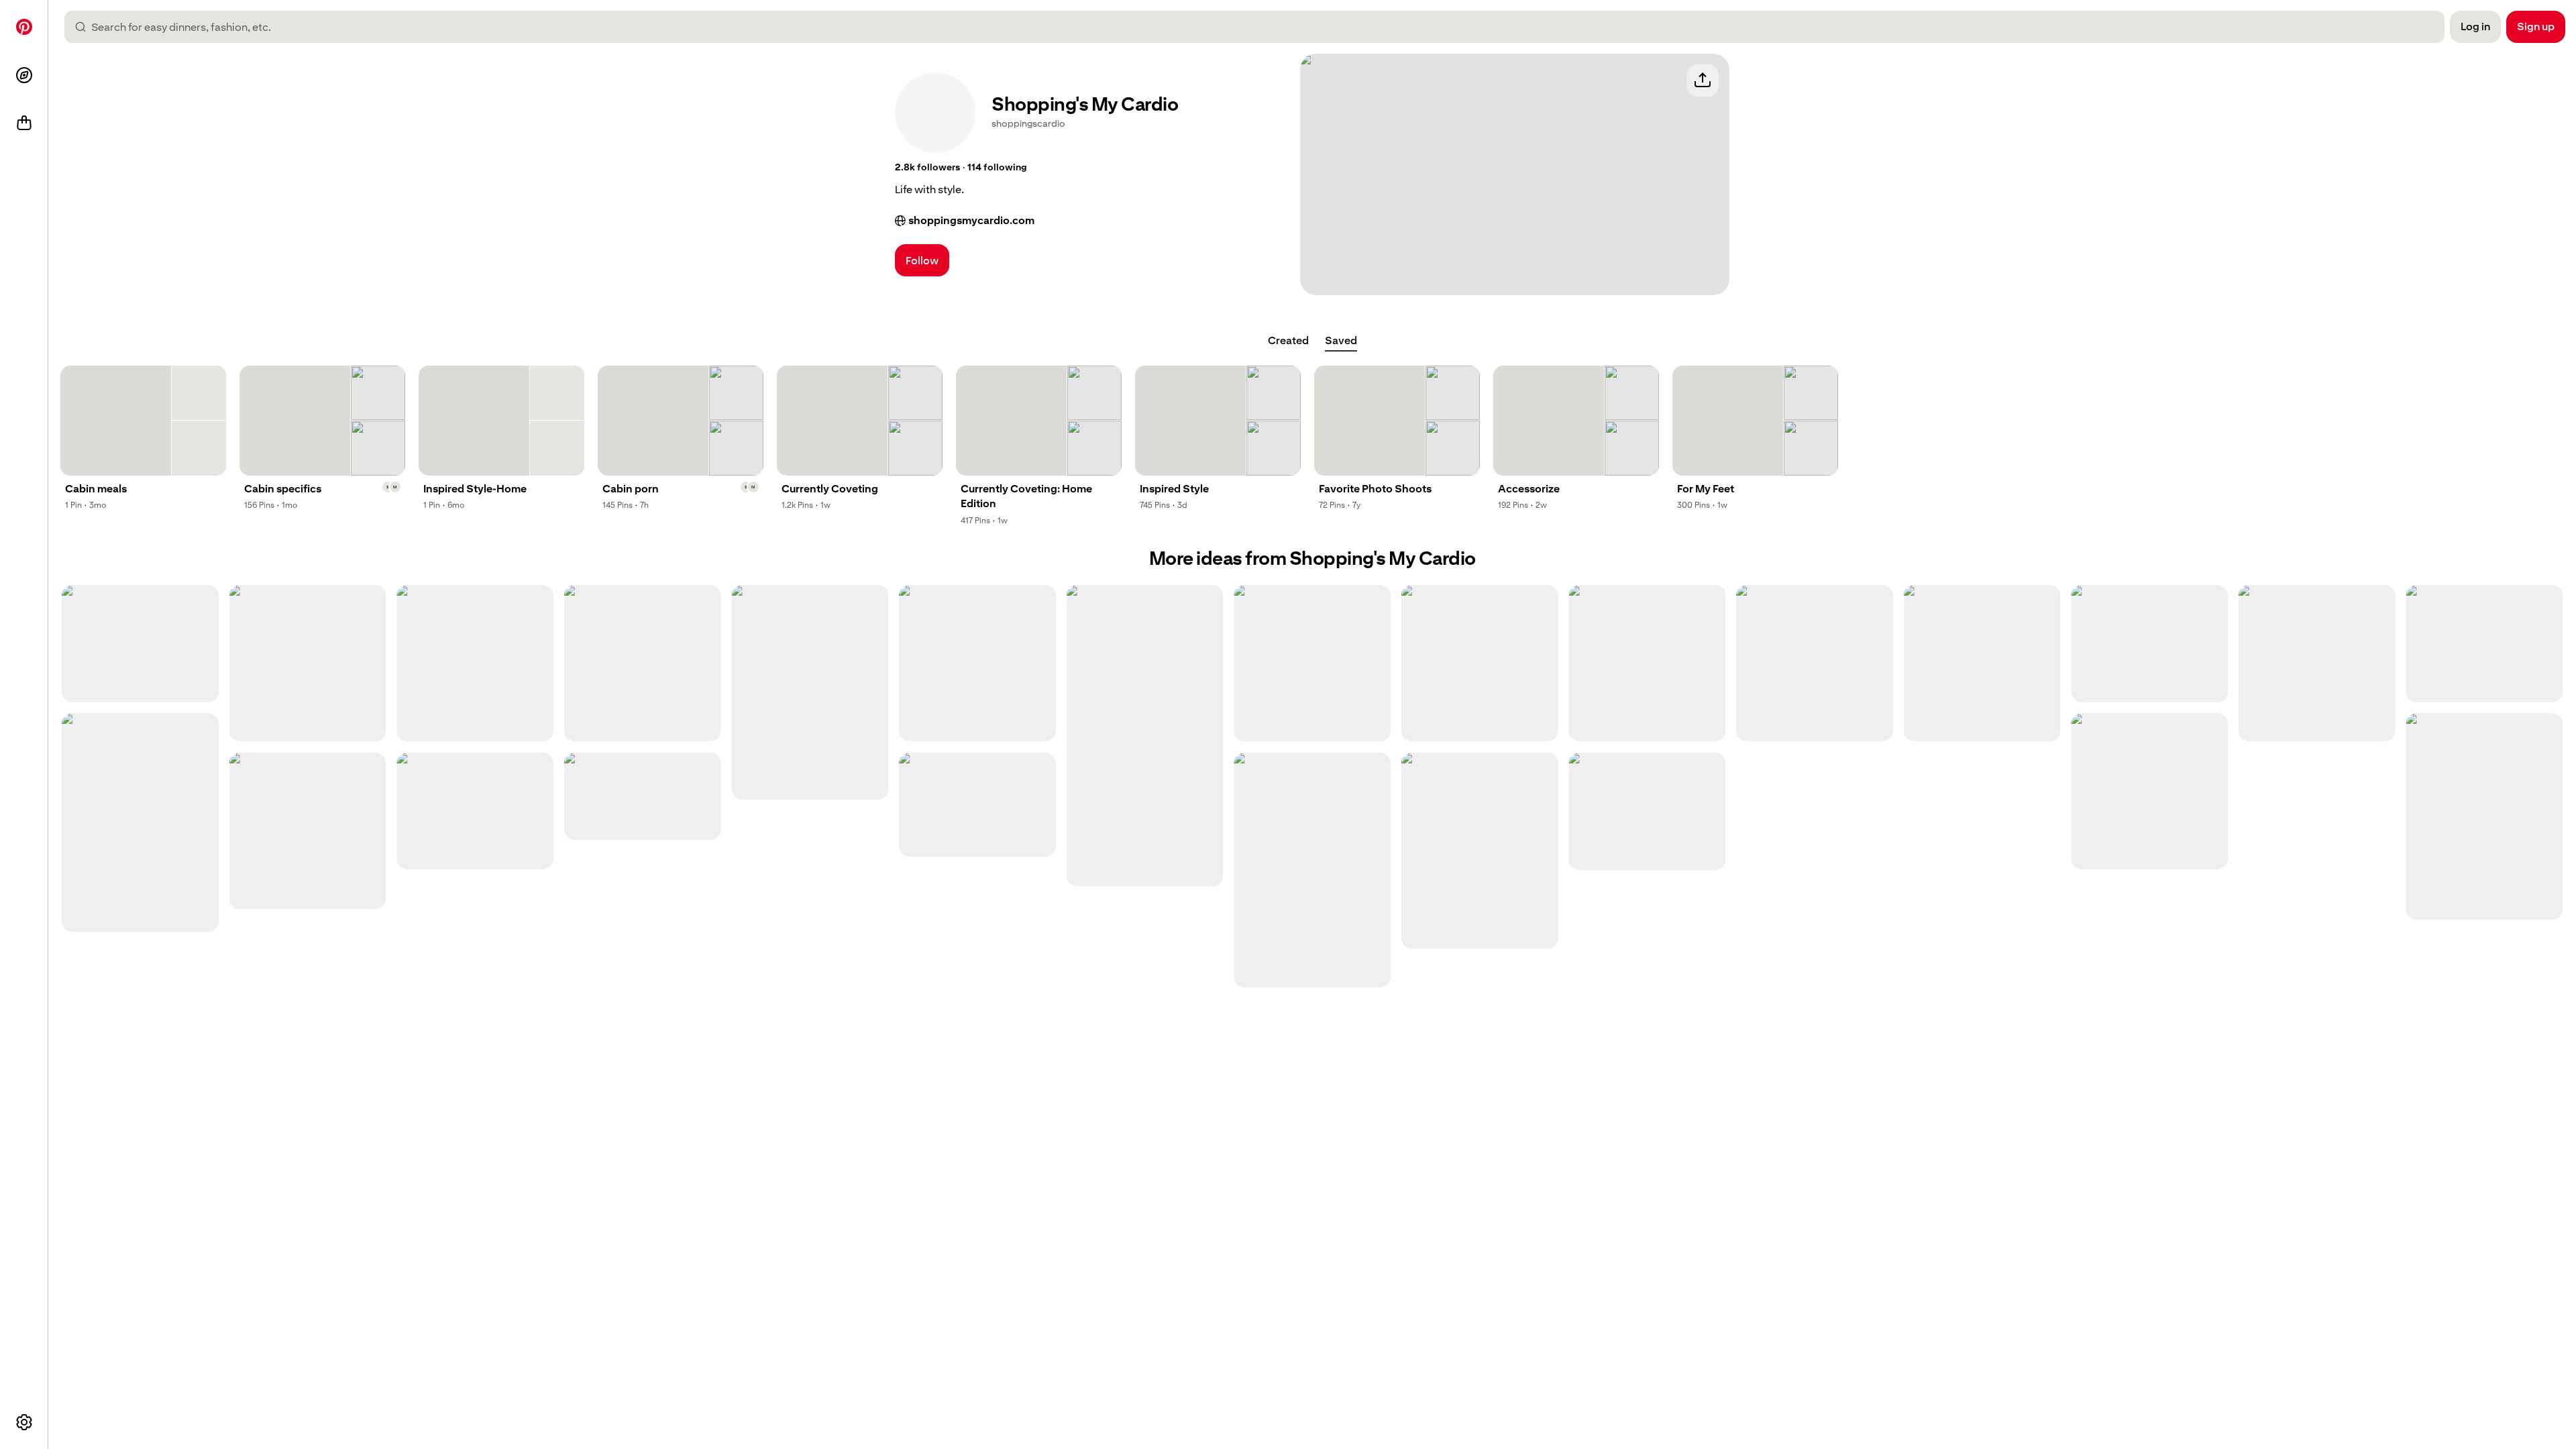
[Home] (24, 27)
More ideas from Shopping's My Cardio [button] (1312, 558)
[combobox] (1260, 27)
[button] (927, 168)
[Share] (1703, 80)
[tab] (1288, 341)
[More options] (24, 1422)
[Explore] (24, 75)
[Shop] (24, 123)
